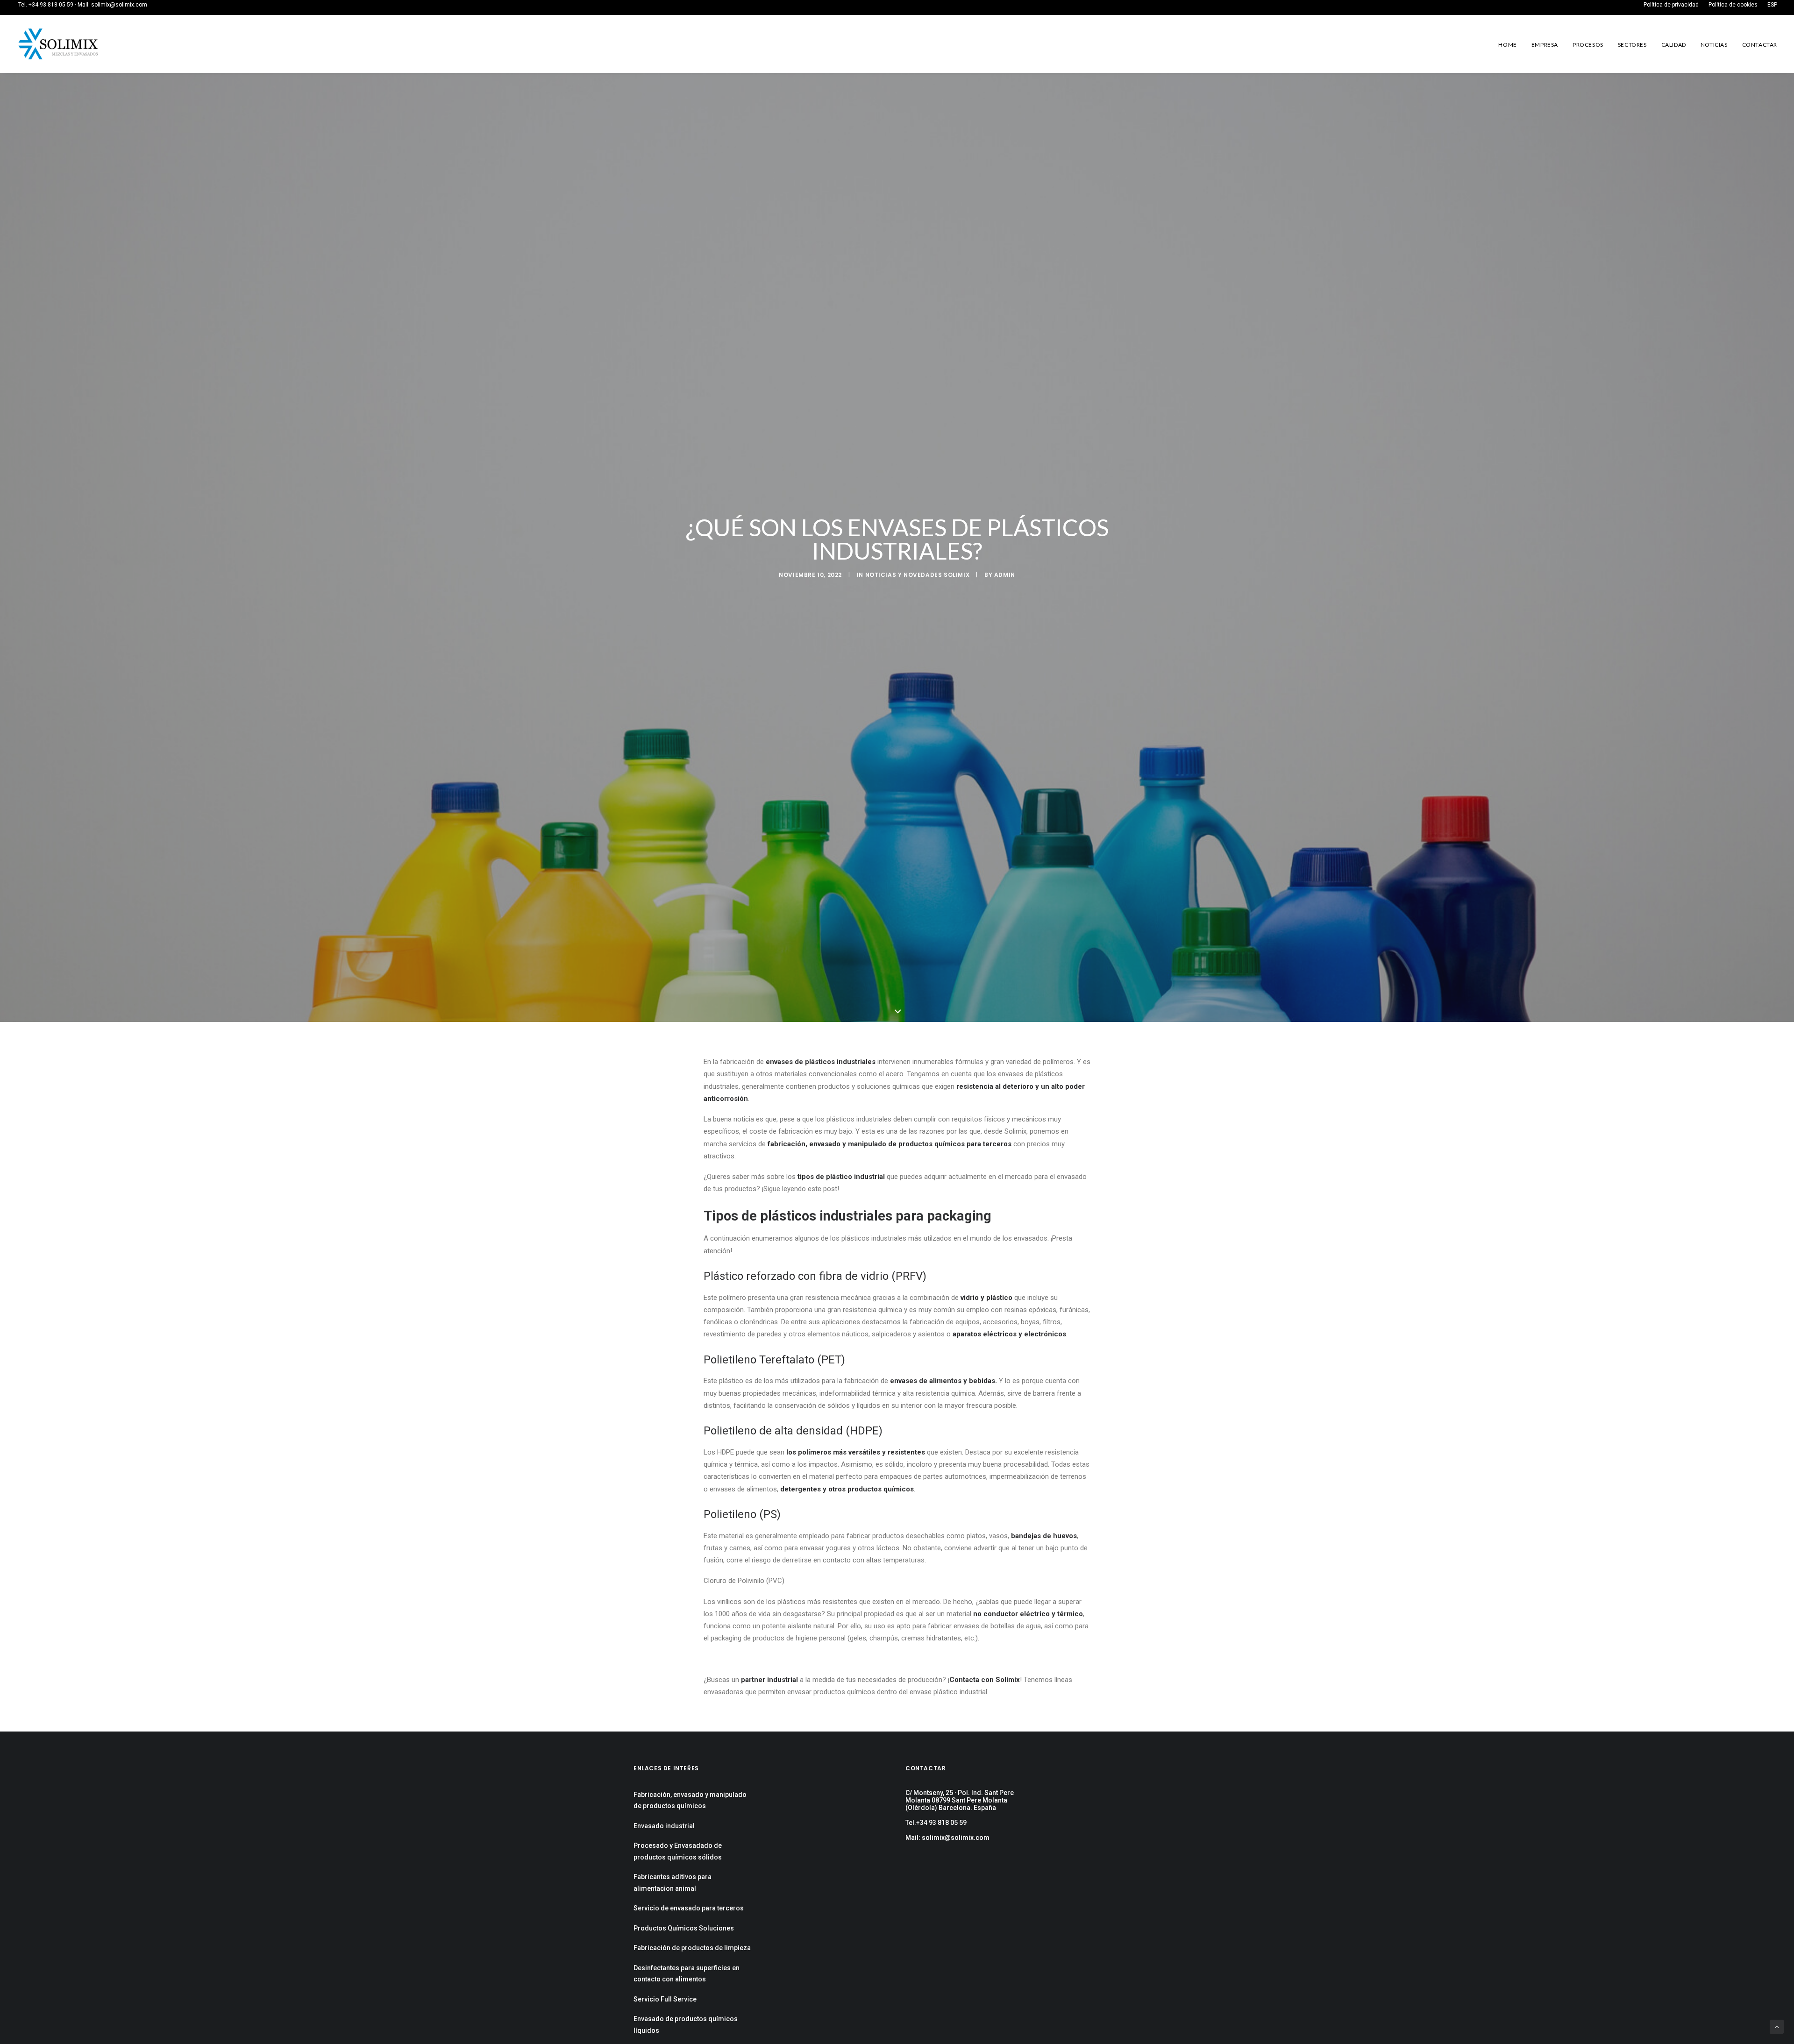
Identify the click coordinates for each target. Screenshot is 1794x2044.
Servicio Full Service (665, 1999)
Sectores (1632, 45)
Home (1507, 45)
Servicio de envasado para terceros (689, 1908)
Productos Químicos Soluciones (684, 1928)
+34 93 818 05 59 (51, 5)
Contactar (1760, 45)
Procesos (1588, 45)
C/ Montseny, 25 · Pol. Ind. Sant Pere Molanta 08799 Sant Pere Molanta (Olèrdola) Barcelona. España (960, 1800)
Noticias (1714, 45)
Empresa (1545, 45)
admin (1005, 575)
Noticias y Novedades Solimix (918, 575)
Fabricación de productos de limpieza (692, 1948)
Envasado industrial (664, 1826)
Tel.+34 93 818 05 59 (936, 1823)
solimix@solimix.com (119, 5)
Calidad (1674, 45)
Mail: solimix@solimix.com (947, 1838)
